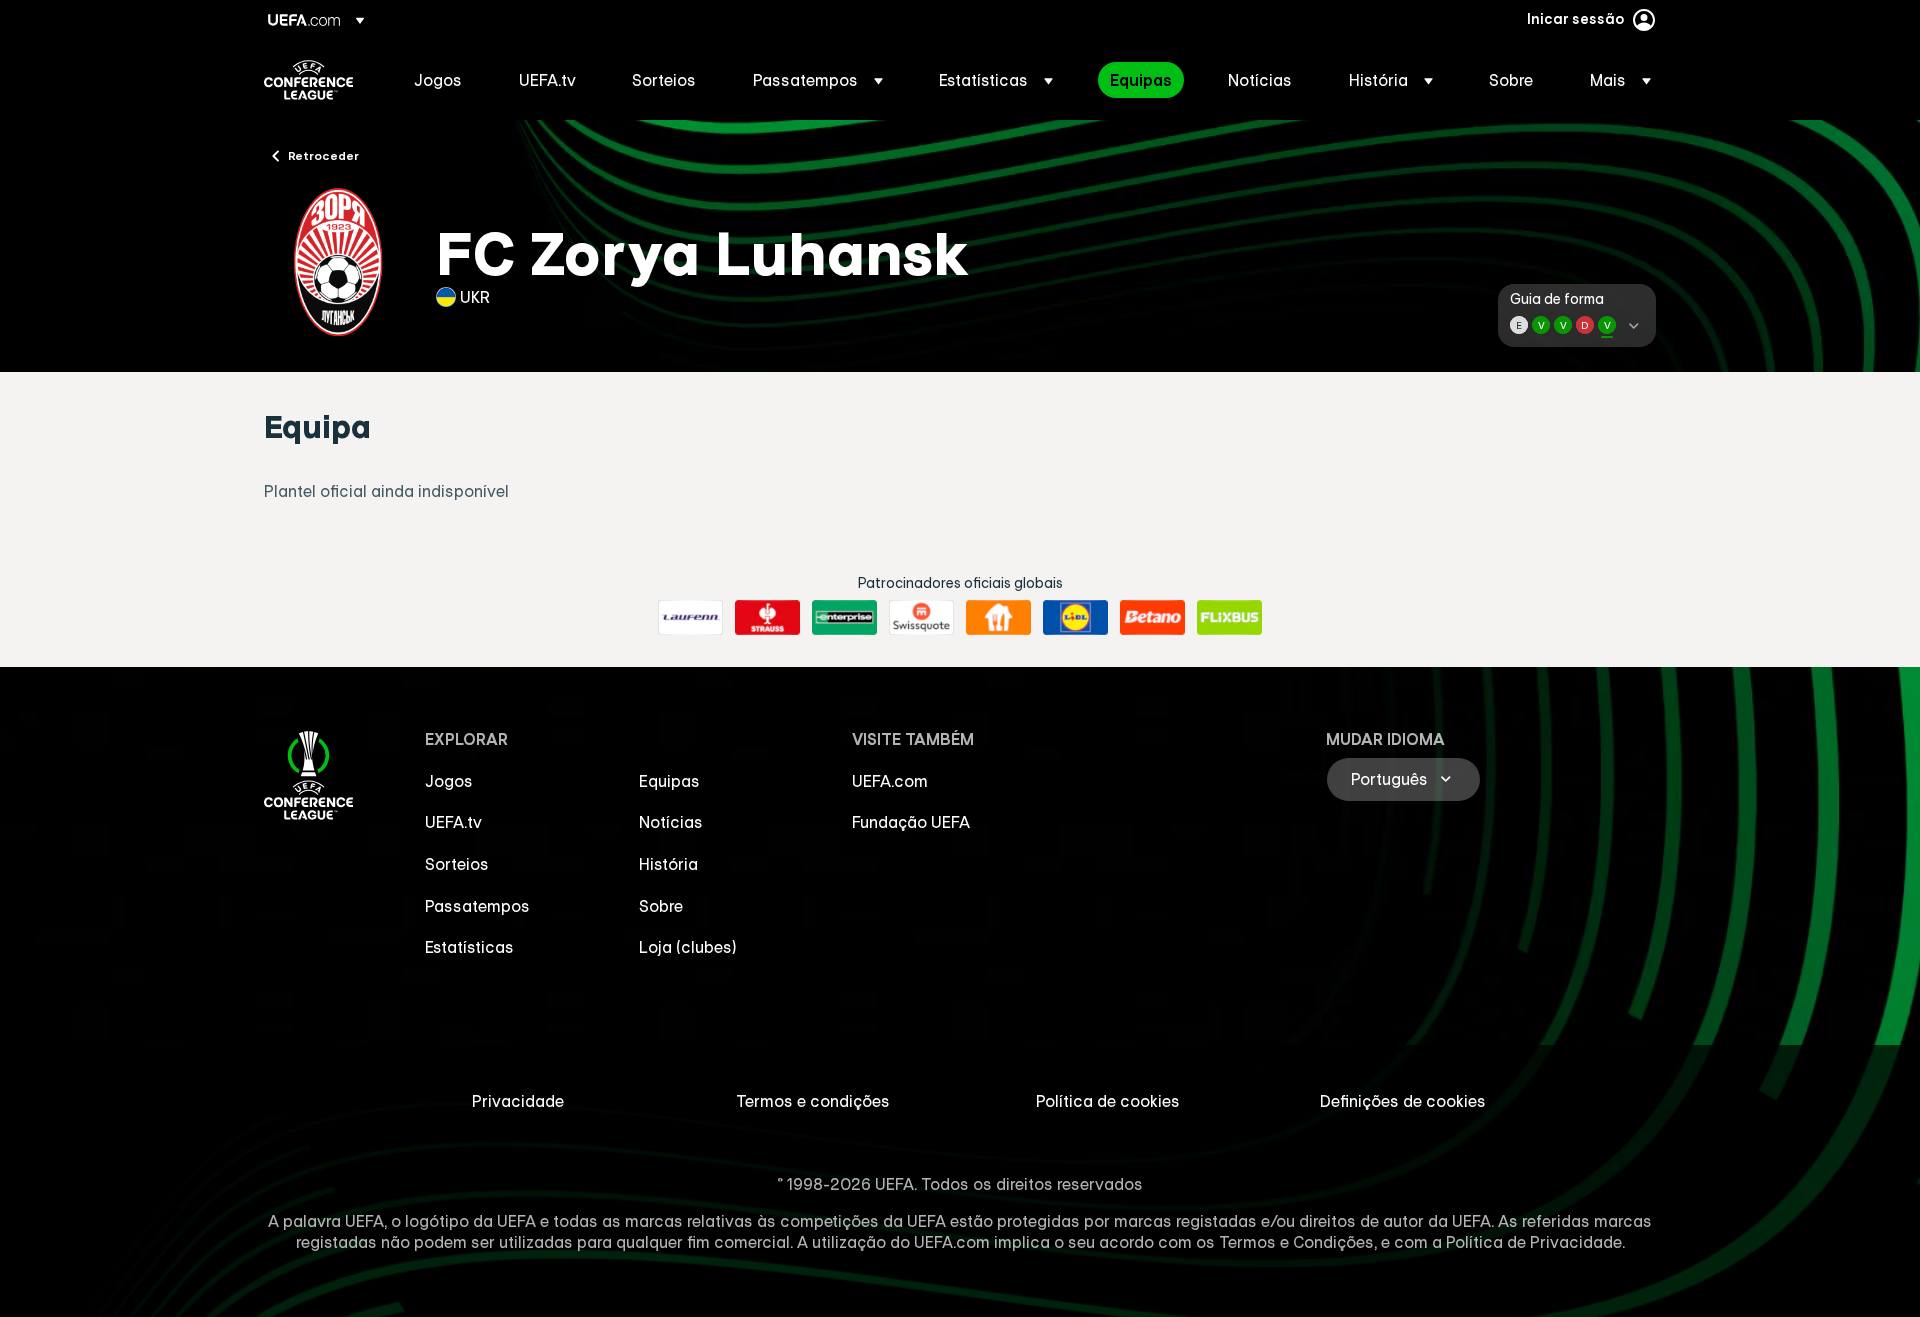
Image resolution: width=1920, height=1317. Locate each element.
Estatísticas (469, 947)
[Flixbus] (1229, 618)
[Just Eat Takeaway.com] (998, 618)
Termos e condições (813, 1101)
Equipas (669, 781)
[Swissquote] (921, 618)
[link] (438, 80)
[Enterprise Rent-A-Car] (844, 618)
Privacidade (518, 1101)
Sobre (661, 906)
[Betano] (1152, 618)
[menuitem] (441, 80)
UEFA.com (890, 781)
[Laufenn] (690, 618)
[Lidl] (1075, 618)
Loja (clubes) (688, 947)
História (668, 864)
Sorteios (457, 864)
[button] (818, 80)
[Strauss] (767, 618)
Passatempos (477, 906)
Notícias (671, 822)
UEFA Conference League (308, 80)
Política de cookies (1108, 1101)
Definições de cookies (1403, 1101)
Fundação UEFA (911, 822)
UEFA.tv (453, 822)
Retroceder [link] (323, 155)
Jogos (449, 781)
